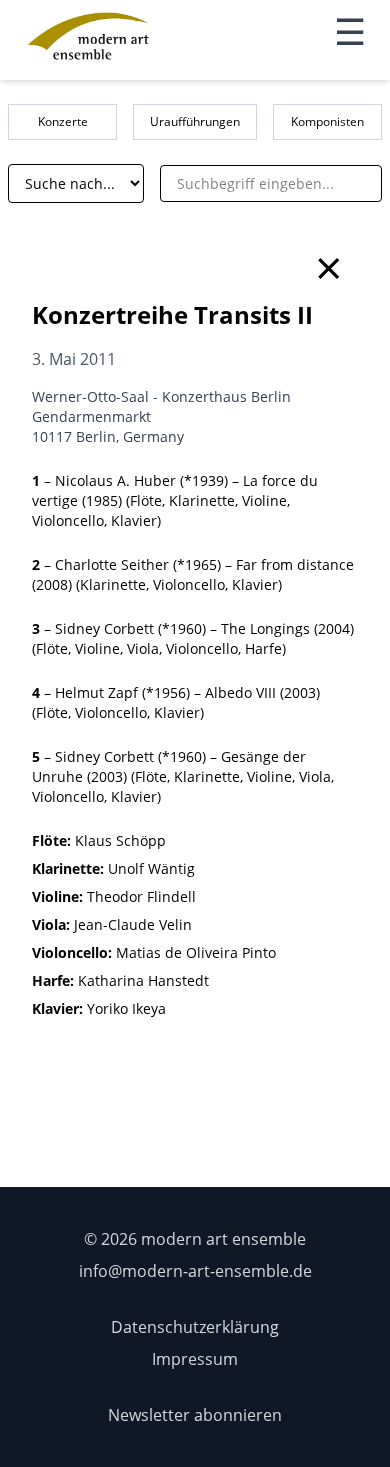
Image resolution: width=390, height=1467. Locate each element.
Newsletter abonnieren (195, 1415)
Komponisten (327, 121)
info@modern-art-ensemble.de (195, 1271)
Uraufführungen (195, 121)
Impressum (195, 1359)
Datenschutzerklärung (195, 1327)
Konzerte (63, 121)
